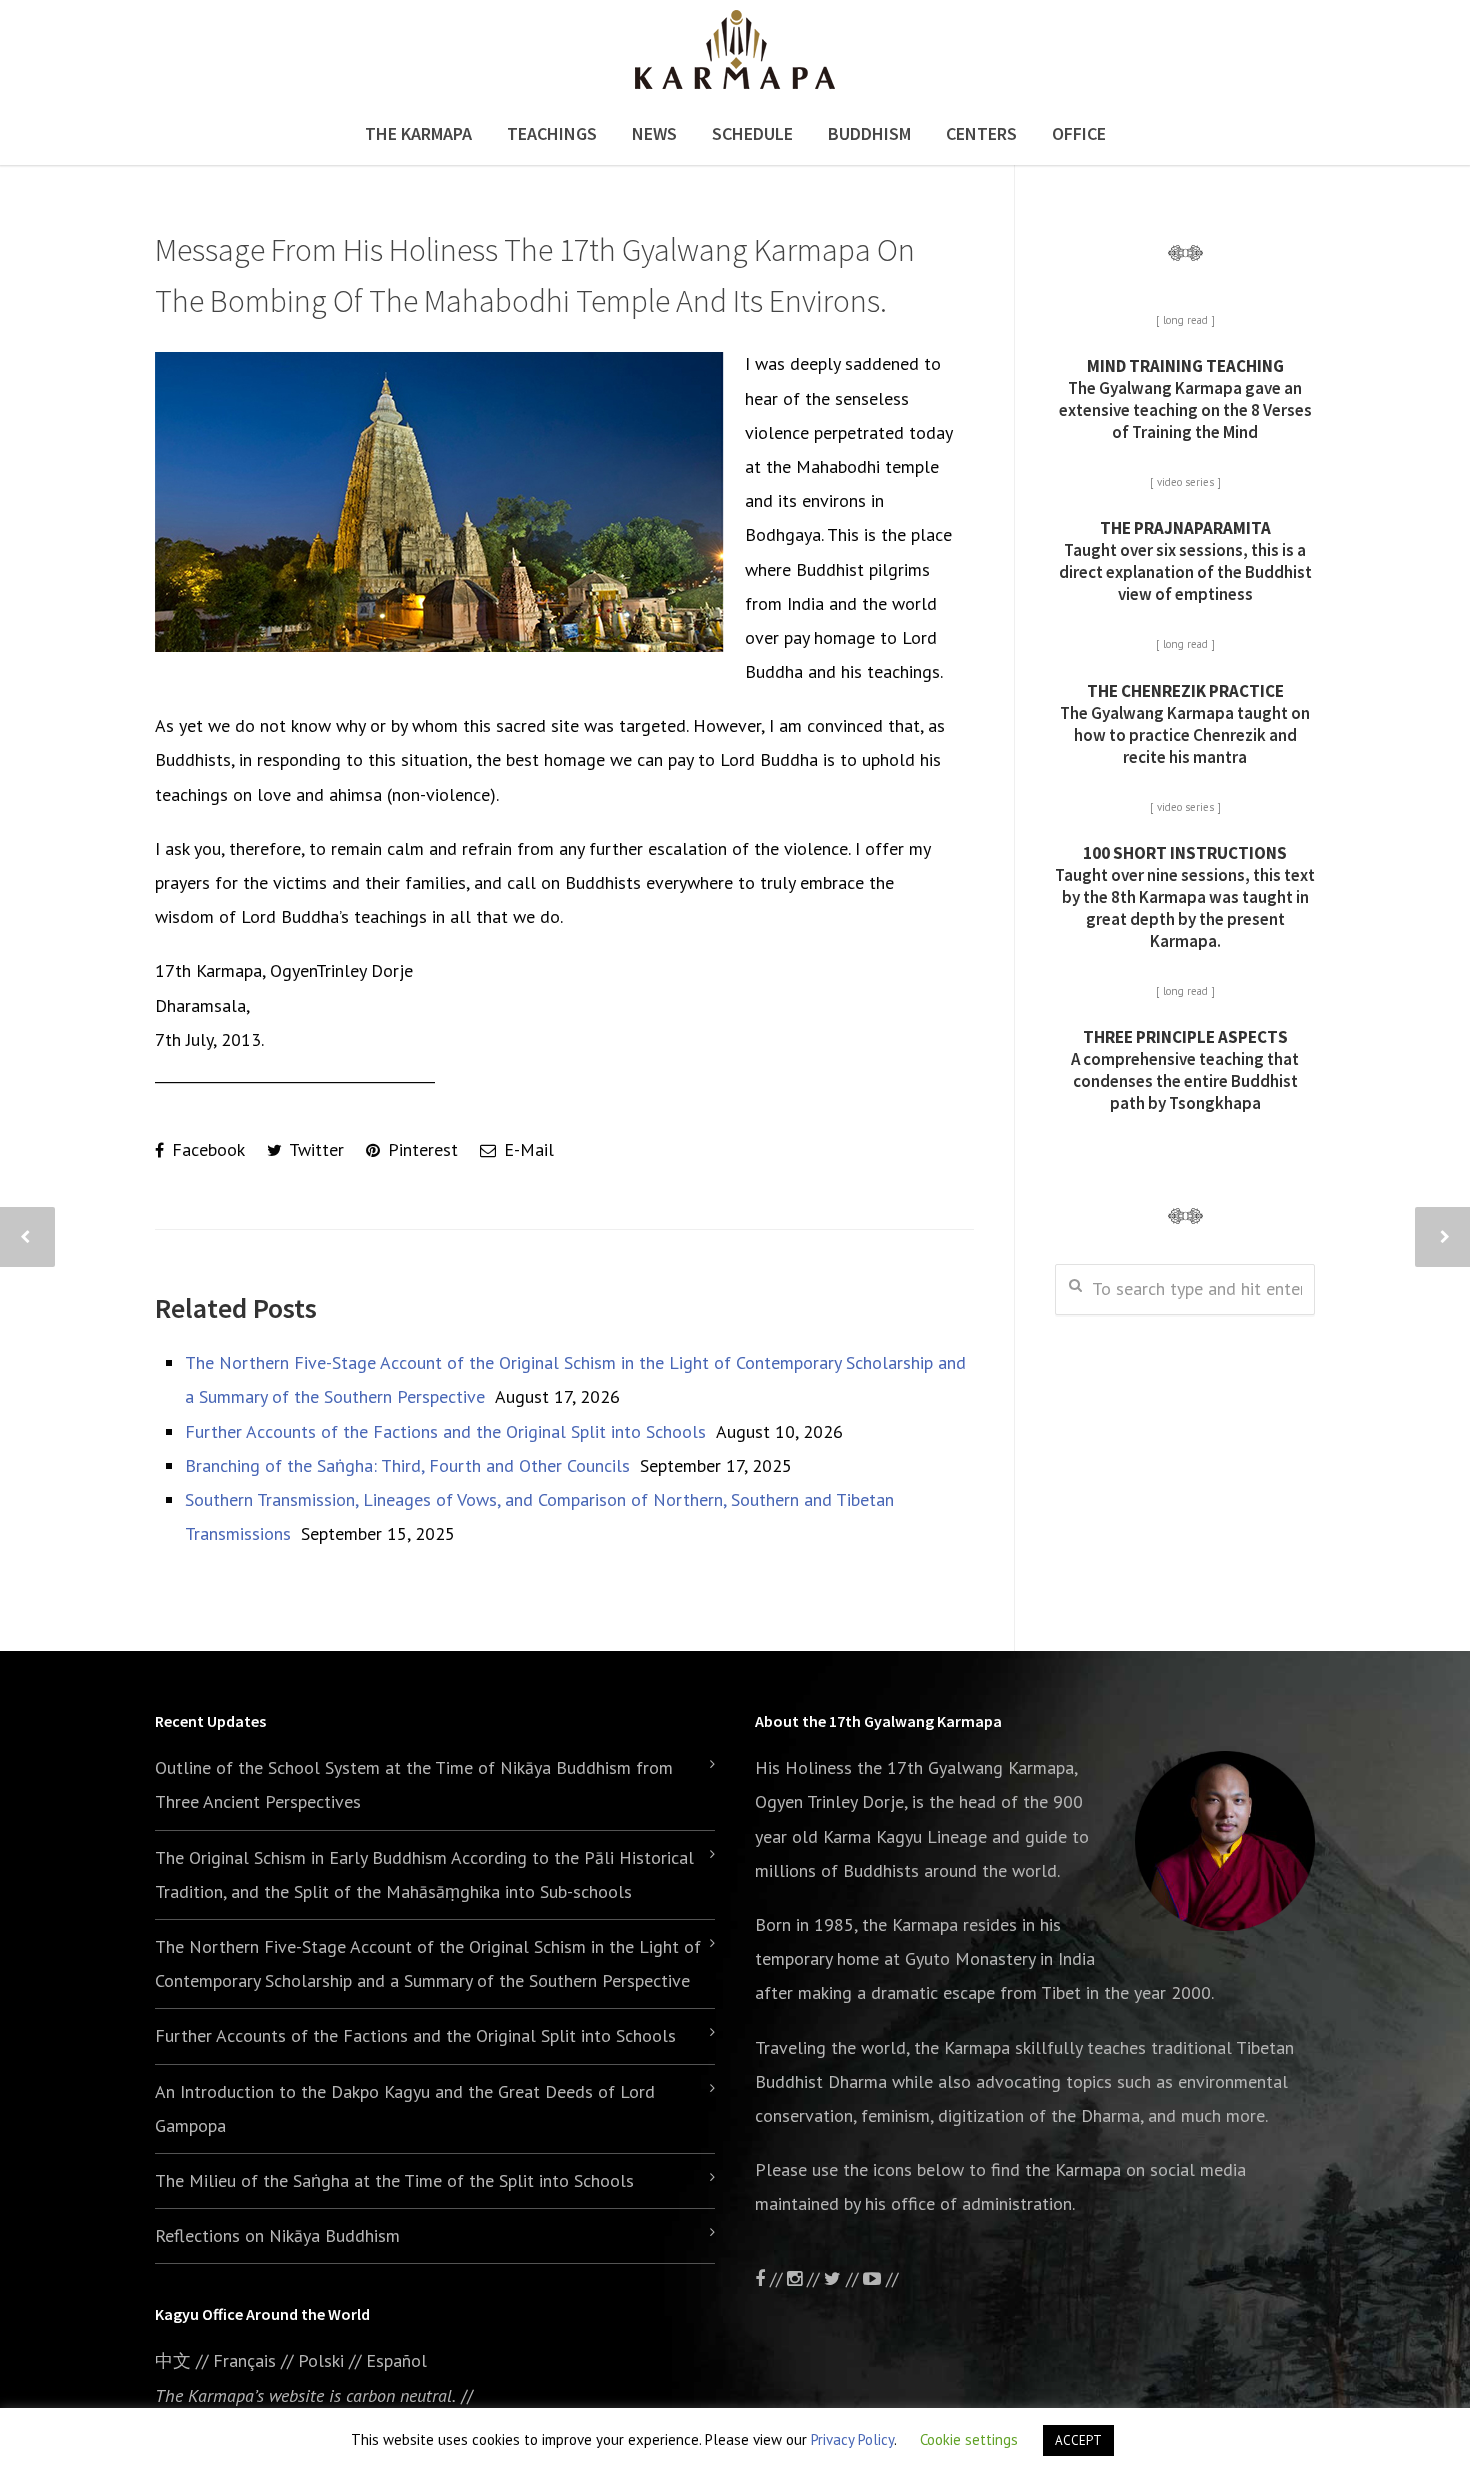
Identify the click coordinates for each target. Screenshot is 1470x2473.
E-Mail (526, 1149)
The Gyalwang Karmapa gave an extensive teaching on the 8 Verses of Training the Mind (1185, 399)
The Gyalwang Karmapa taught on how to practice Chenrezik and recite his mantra (1185, 724)
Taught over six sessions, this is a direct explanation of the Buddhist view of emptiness (1185, 561)
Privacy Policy (852, 2439)
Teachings (552, 133)
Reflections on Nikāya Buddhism (277, 2235)
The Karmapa (418, 133)
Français (244, 2360)
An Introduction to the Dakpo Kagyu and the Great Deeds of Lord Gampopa (405, 2108)
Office (1079, 133)
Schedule (752, 133)
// (852, 2278)
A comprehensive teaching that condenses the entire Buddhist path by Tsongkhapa (1185, 1070)
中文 (173, 2360)
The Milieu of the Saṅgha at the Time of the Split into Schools (394, 2180)
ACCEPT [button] (1078, 2440)
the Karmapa (910, 1924)
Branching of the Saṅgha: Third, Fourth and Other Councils (407, 1465)
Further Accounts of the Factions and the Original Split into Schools (445, 1431)
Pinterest (420, 1149)
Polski (321, 2360)
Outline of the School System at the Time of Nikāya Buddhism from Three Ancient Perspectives (414, 1784)
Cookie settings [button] (969, 2439)
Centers (981, 133)
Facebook (206, 1149)
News (654, 133)
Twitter (314, 1149)
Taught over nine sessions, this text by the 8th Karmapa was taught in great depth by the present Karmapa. (1185, 897)
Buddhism (869, 133)
